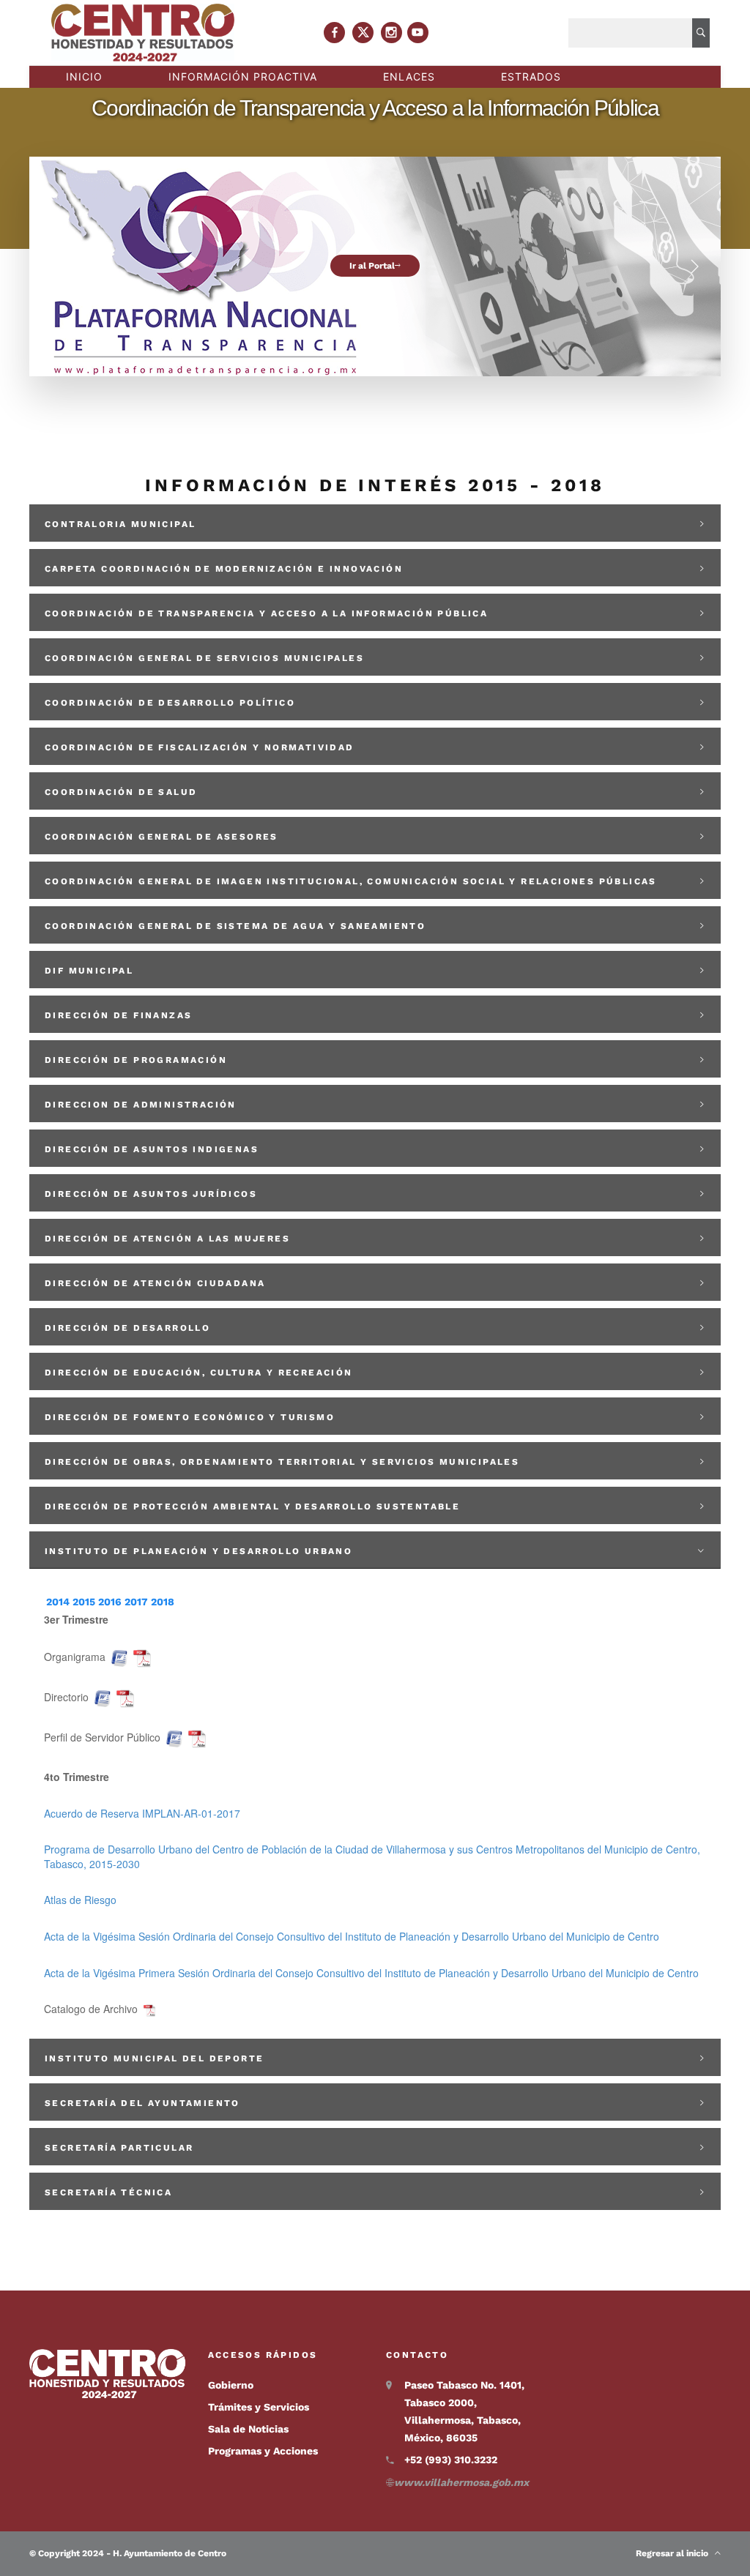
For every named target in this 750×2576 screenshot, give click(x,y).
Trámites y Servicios (259, 2407)
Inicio (84, 76)
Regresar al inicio (675, 2553)
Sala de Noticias (248, 2429)
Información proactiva (243, 76)
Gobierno (231, 2385)
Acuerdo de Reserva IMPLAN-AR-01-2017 (142, 1813)
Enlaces (409, 76)
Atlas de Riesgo (80, 1900)
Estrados (531, 76)
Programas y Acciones (263, 2451)
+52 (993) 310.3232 (451, 2460)
